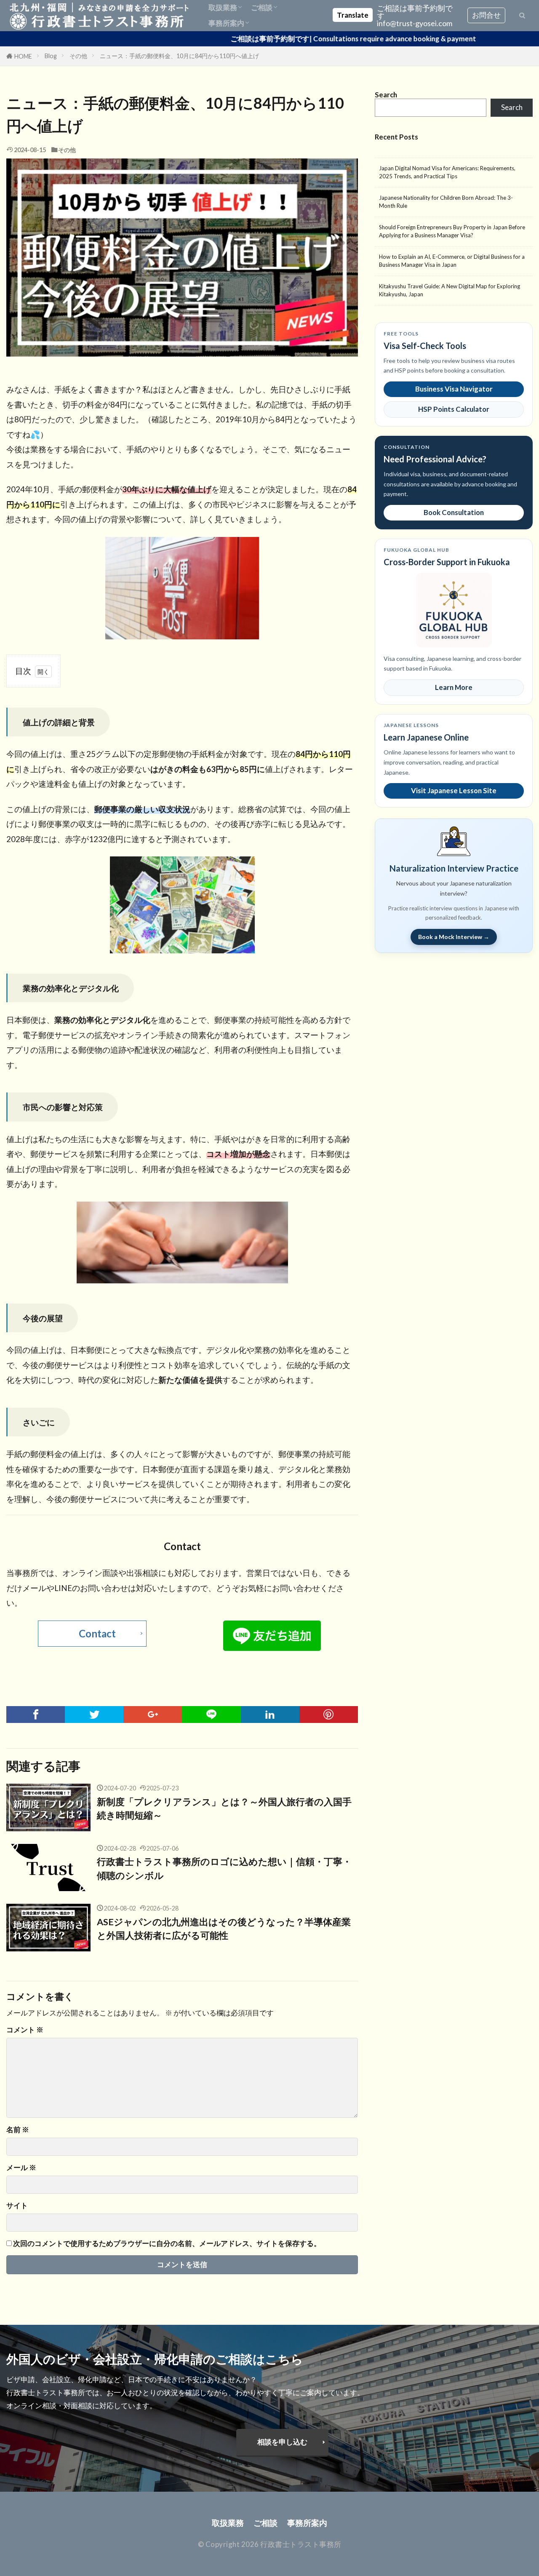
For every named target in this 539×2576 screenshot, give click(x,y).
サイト (17, 2206)
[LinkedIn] (270, 1715)
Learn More (454, 687)
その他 (78, 56)
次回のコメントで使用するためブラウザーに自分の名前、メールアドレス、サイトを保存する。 (167, 2244)
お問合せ (486, 15)
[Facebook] (36, 1715)
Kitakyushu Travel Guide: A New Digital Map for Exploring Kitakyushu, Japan (450, 290)
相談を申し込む (282, 2442)
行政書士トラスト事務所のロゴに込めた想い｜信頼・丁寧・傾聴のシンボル (224, 1868)
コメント (25, 2030)
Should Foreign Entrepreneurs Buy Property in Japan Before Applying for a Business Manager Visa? (452, 231)
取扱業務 (223, 7)
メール (21, 2168)
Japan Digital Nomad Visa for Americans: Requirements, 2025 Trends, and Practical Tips (447, 172)
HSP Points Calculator (454, 409)
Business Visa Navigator (454, 389)
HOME (23, 56)
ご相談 (262, 7)
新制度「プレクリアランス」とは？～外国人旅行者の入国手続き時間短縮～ (224, 1809)
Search (512, 107)
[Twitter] (94, 1715)
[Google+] (153, 1715)
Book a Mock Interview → (454, 937)
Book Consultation (454, 512)
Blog (51, 56)
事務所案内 (226, 23)
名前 (18, 2130)
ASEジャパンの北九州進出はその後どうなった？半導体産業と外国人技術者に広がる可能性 (224, 1929)
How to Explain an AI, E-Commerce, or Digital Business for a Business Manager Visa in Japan (452, 261)
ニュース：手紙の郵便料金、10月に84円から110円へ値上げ (179, 56)
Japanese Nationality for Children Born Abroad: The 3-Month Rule (446, 202)
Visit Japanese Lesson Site (454, 790)
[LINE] (211, 1715)
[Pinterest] (329, 1715)
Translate (353, 15)
